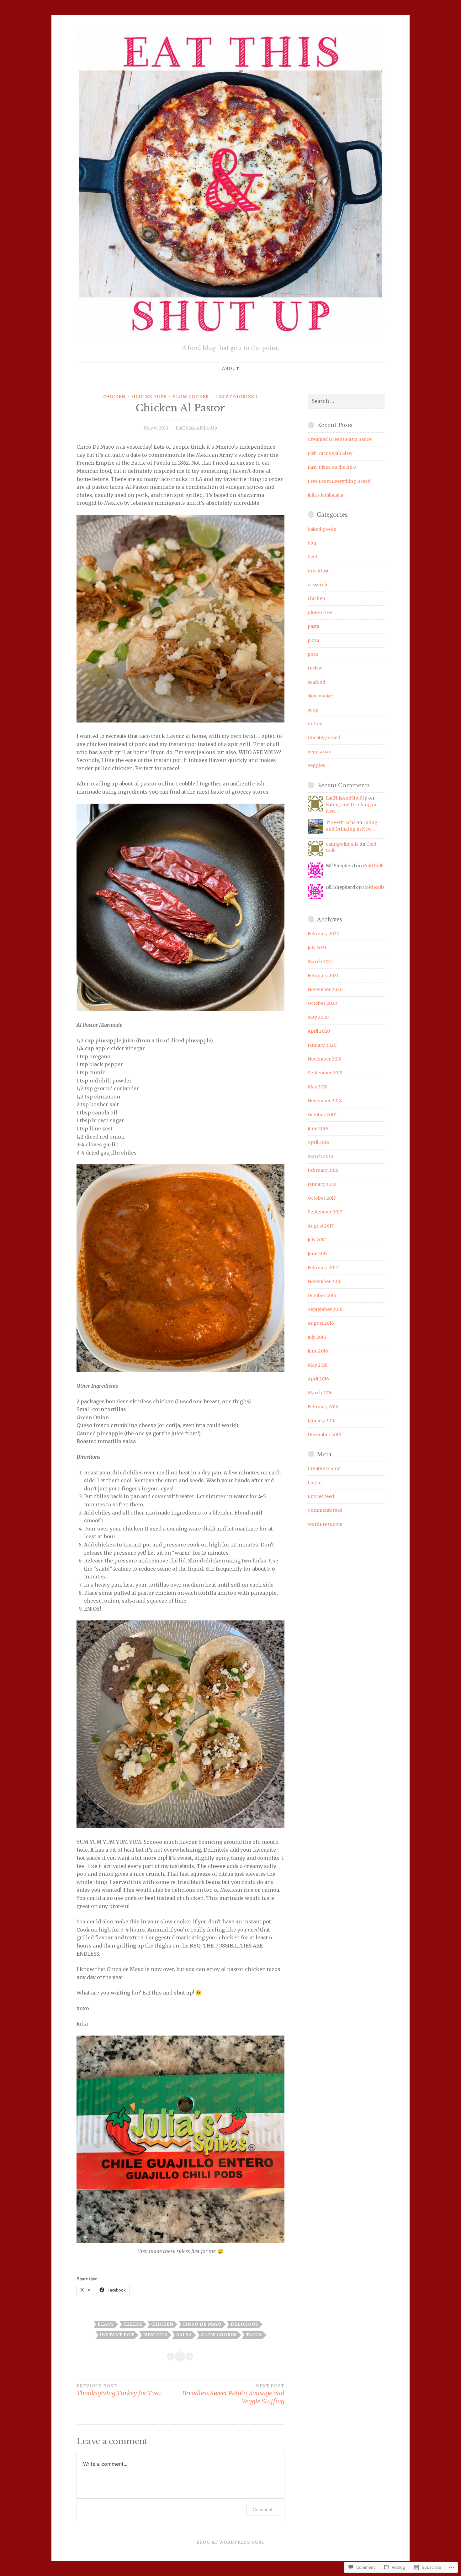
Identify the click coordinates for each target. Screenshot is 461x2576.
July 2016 (317, 1337)
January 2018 (322, 1184)
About (231, 369)
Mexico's (155, 2335)
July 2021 (317, 948)
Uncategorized (237, 397)
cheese (133, 2324)
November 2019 (325, 1059)
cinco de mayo (202, 2324)
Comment (263, 2509)
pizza (313, 640)
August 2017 (321, 1226)
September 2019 (325, 1073)
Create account (324, 1468)
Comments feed (325, 1510)
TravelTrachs (341, 822)
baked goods (322, 529)
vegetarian (320, 752)
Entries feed (321, 1496)
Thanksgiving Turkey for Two (119, 2390)
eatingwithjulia (342, 844)
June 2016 (318, 1351)
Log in (315, 1483)
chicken (114, 397)
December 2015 (325, 1435)
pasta (313, 626)
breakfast (318, 571)
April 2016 (318, 1379)
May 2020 (318, 1017)
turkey (315, 724)
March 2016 (320, 1393)
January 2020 (322, 1045)
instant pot (117, 2335)
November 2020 (325, 989)
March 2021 (320, 962)
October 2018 (322, 1115)
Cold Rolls (374, 866)
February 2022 (323, 934)
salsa (184, 2335)
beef (313, 557)
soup (313, 710)
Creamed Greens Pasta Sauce (340, 439)
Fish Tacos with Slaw (330, 453)
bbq (312, 543)
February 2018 (323, 1170)
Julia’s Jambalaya (325, 495)
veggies (316, 765)
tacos (254, 2335)
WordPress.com (325, 1524)
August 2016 (321, 1323)
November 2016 (325, 1281)
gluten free (149, 397)
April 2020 (319, 1031)
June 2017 (318, 1254)
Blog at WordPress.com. (230, 2542)
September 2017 (325, 1212)
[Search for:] (346, 401)
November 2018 (325, 1101)
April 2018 (318, 1142)
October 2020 (322, 1003)
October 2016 (322, 1296)
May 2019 (318, 1087)
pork (313, 654)
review (315, 668)
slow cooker (191, 397)
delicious (244, 2324)
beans (106, 2324)
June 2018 (318, 1129)
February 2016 (323, 1407)
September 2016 (325, 1309)
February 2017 (323, 1268)
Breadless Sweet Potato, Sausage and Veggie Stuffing (233, 2394)
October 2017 (322, 1198)
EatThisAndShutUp (196, 428)
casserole (318, 585)
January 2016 (322, 1421)
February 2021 (323, 976)
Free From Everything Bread (339, 481)
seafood (316, 682)
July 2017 (317, 1240)
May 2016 (318, 1365)
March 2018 (320, 1156)
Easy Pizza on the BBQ (332, 467)
